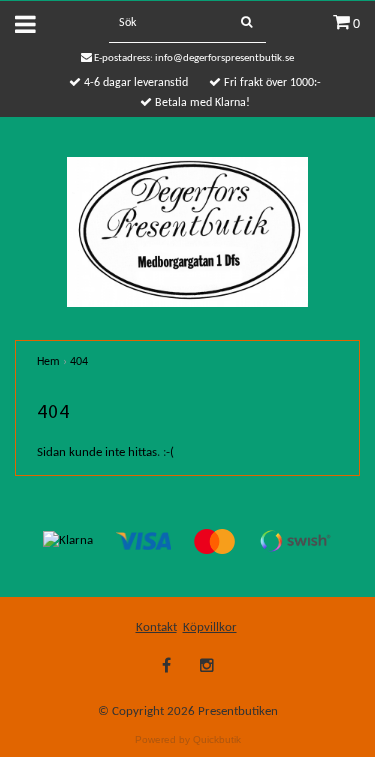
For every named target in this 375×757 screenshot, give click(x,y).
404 (79, 362)
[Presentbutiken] (187, 231)
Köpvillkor (210, 627)
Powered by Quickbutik (188, 739)
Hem (48, 362)
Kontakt (156, 627)
